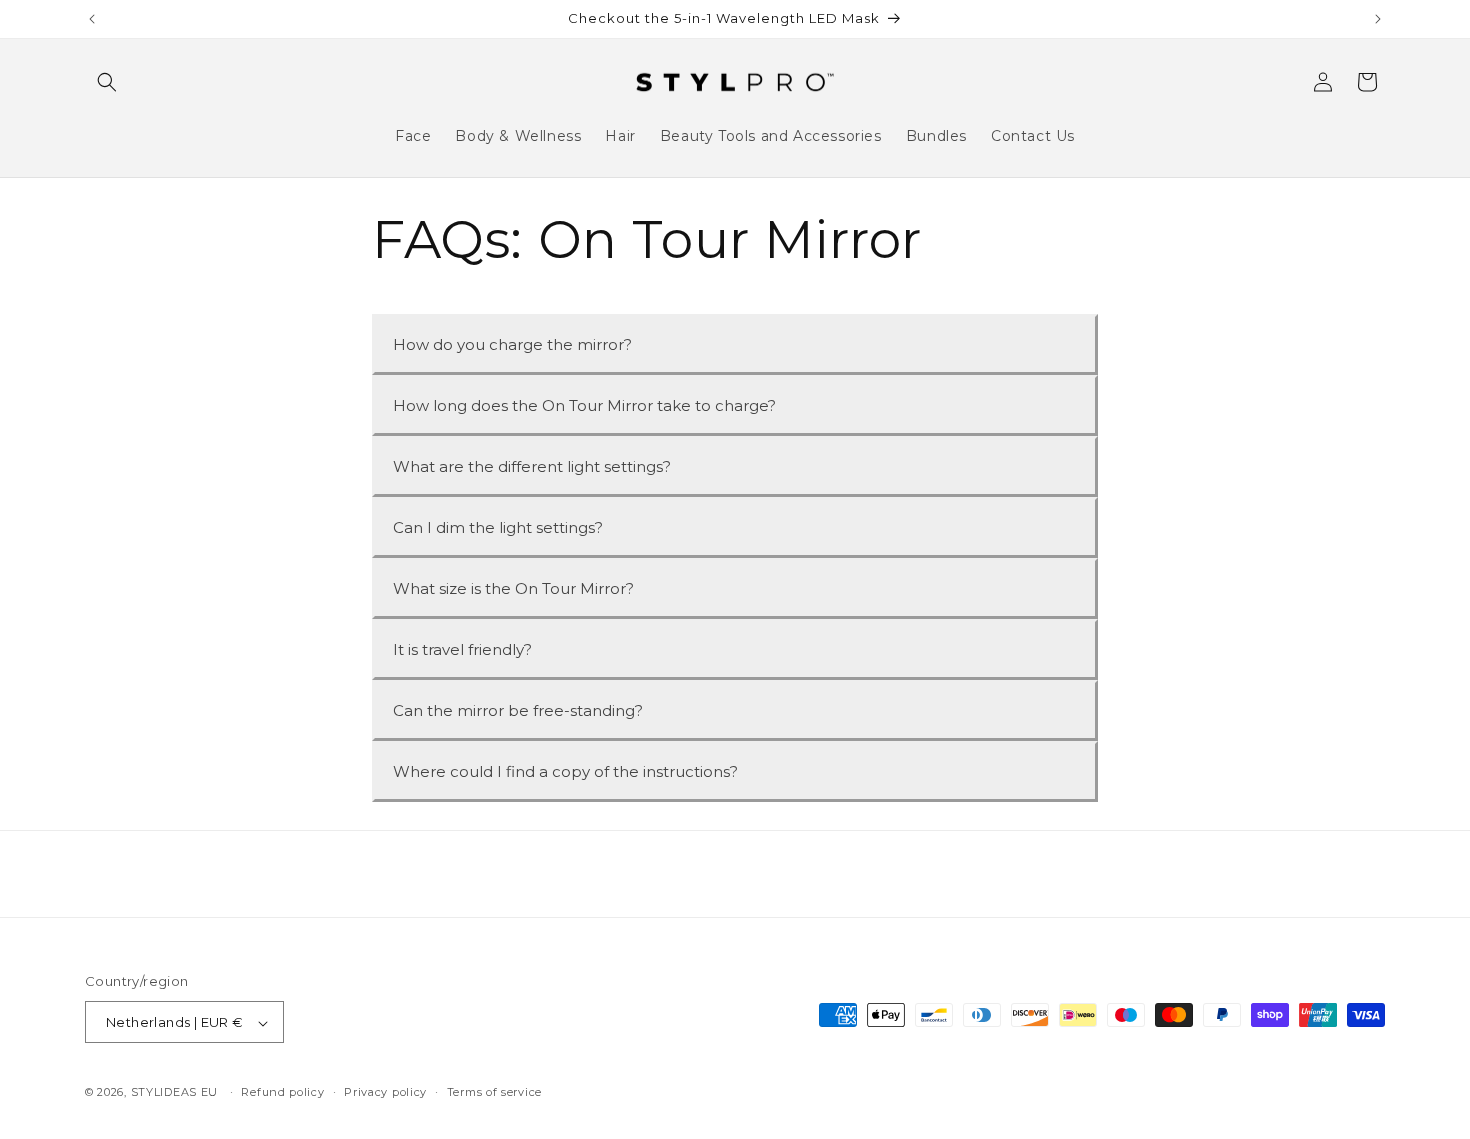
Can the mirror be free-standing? (518, 710)
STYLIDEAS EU (174, 1093)
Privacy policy (385, 1092)
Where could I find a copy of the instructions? (565, 771)
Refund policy (282, 1092)
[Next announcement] (1378, 19)
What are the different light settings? (532, 466)
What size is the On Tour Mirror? (513, 588)
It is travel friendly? (462, 649)
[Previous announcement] (92, 19)
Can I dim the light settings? (498, 527)
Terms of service (494, 1092)
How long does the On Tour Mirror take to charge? (584, 405)
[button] (107, 82)
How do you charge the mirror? (512, 344)
